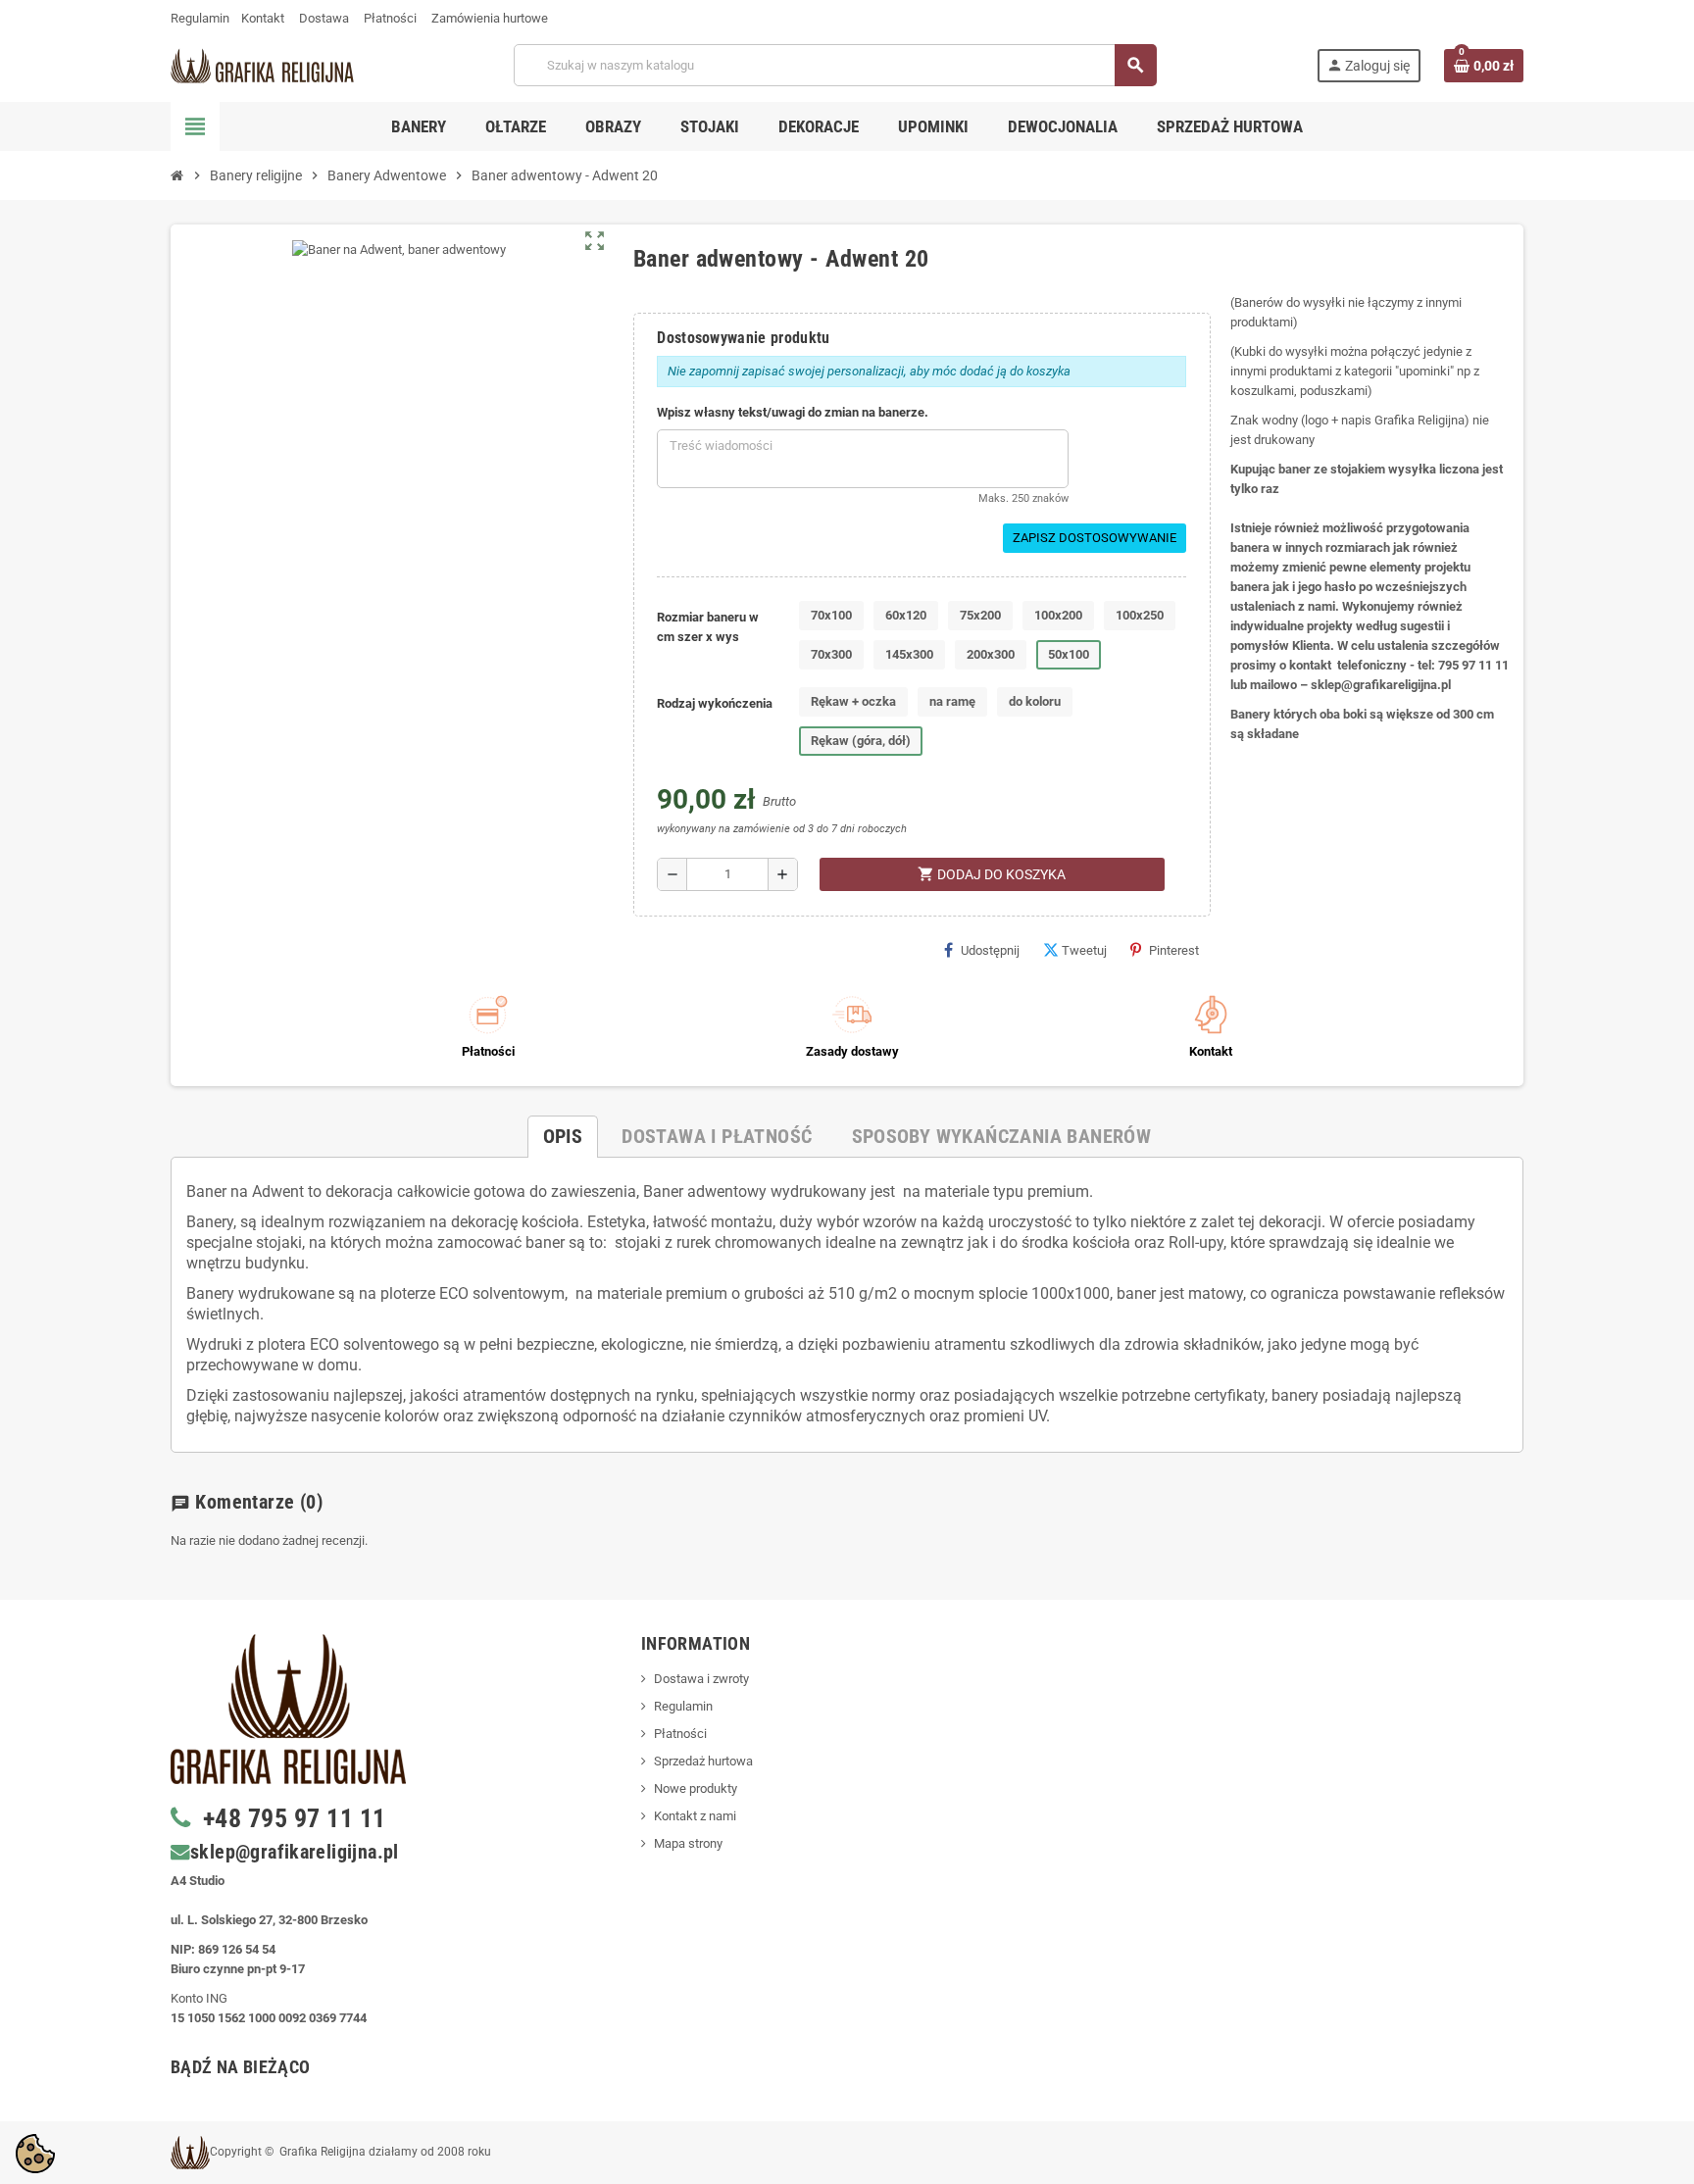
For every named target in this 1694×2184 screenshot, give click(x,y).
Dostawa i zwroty (701, 1679)
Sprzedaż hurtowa (703, 1761)
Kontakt (263, 18)
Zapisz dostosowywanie (1095, 538)
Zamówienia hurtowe (490, 18)
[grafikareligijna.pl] (262, 64)
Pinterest (1174, 950)
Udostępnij (990, 950)
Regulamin (200, 18)
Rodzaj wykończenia (715, 703)
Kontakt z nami (695, 1816)
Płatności (390, 18)
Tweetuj (1084, 950)
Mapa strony (688, 1843)
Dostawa (324, 18)
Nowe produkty (696, 1788)
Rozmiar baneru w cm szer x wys (708, 627)
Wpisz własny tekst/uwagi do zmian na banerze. (793, 412)
